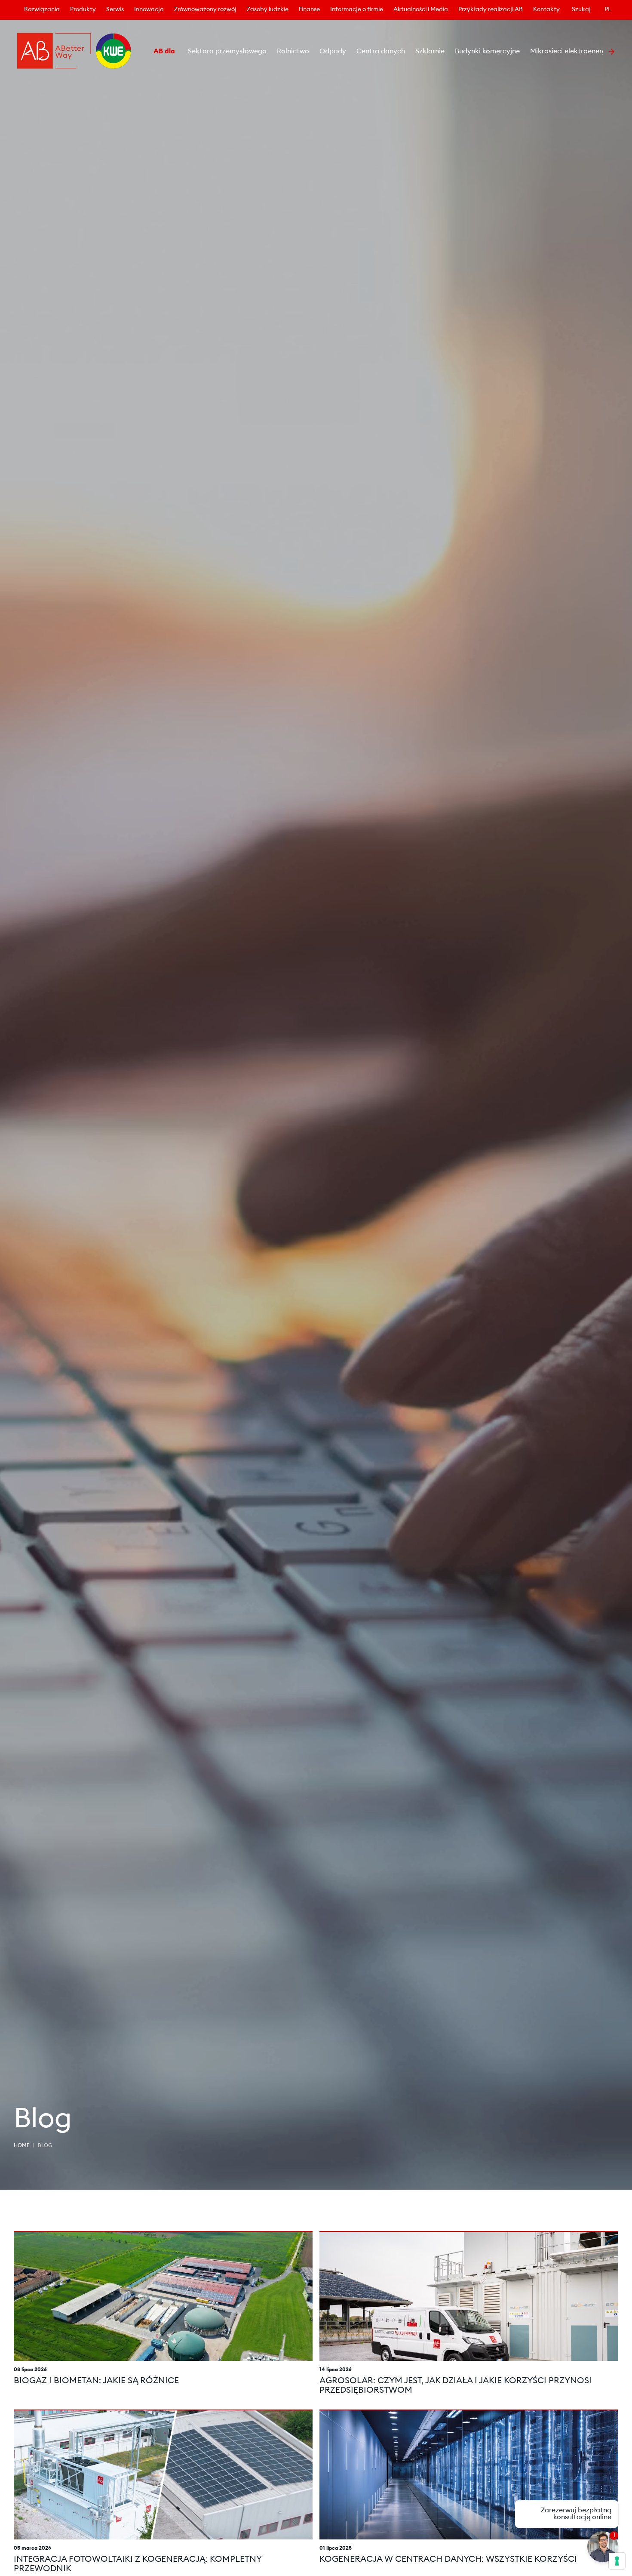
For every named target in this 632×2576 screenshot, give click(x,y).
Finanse (309, 10)
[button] (143, 52)
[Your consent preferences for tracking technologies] (617, 2561)
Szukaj (581, 10)
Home (22, 2146)
